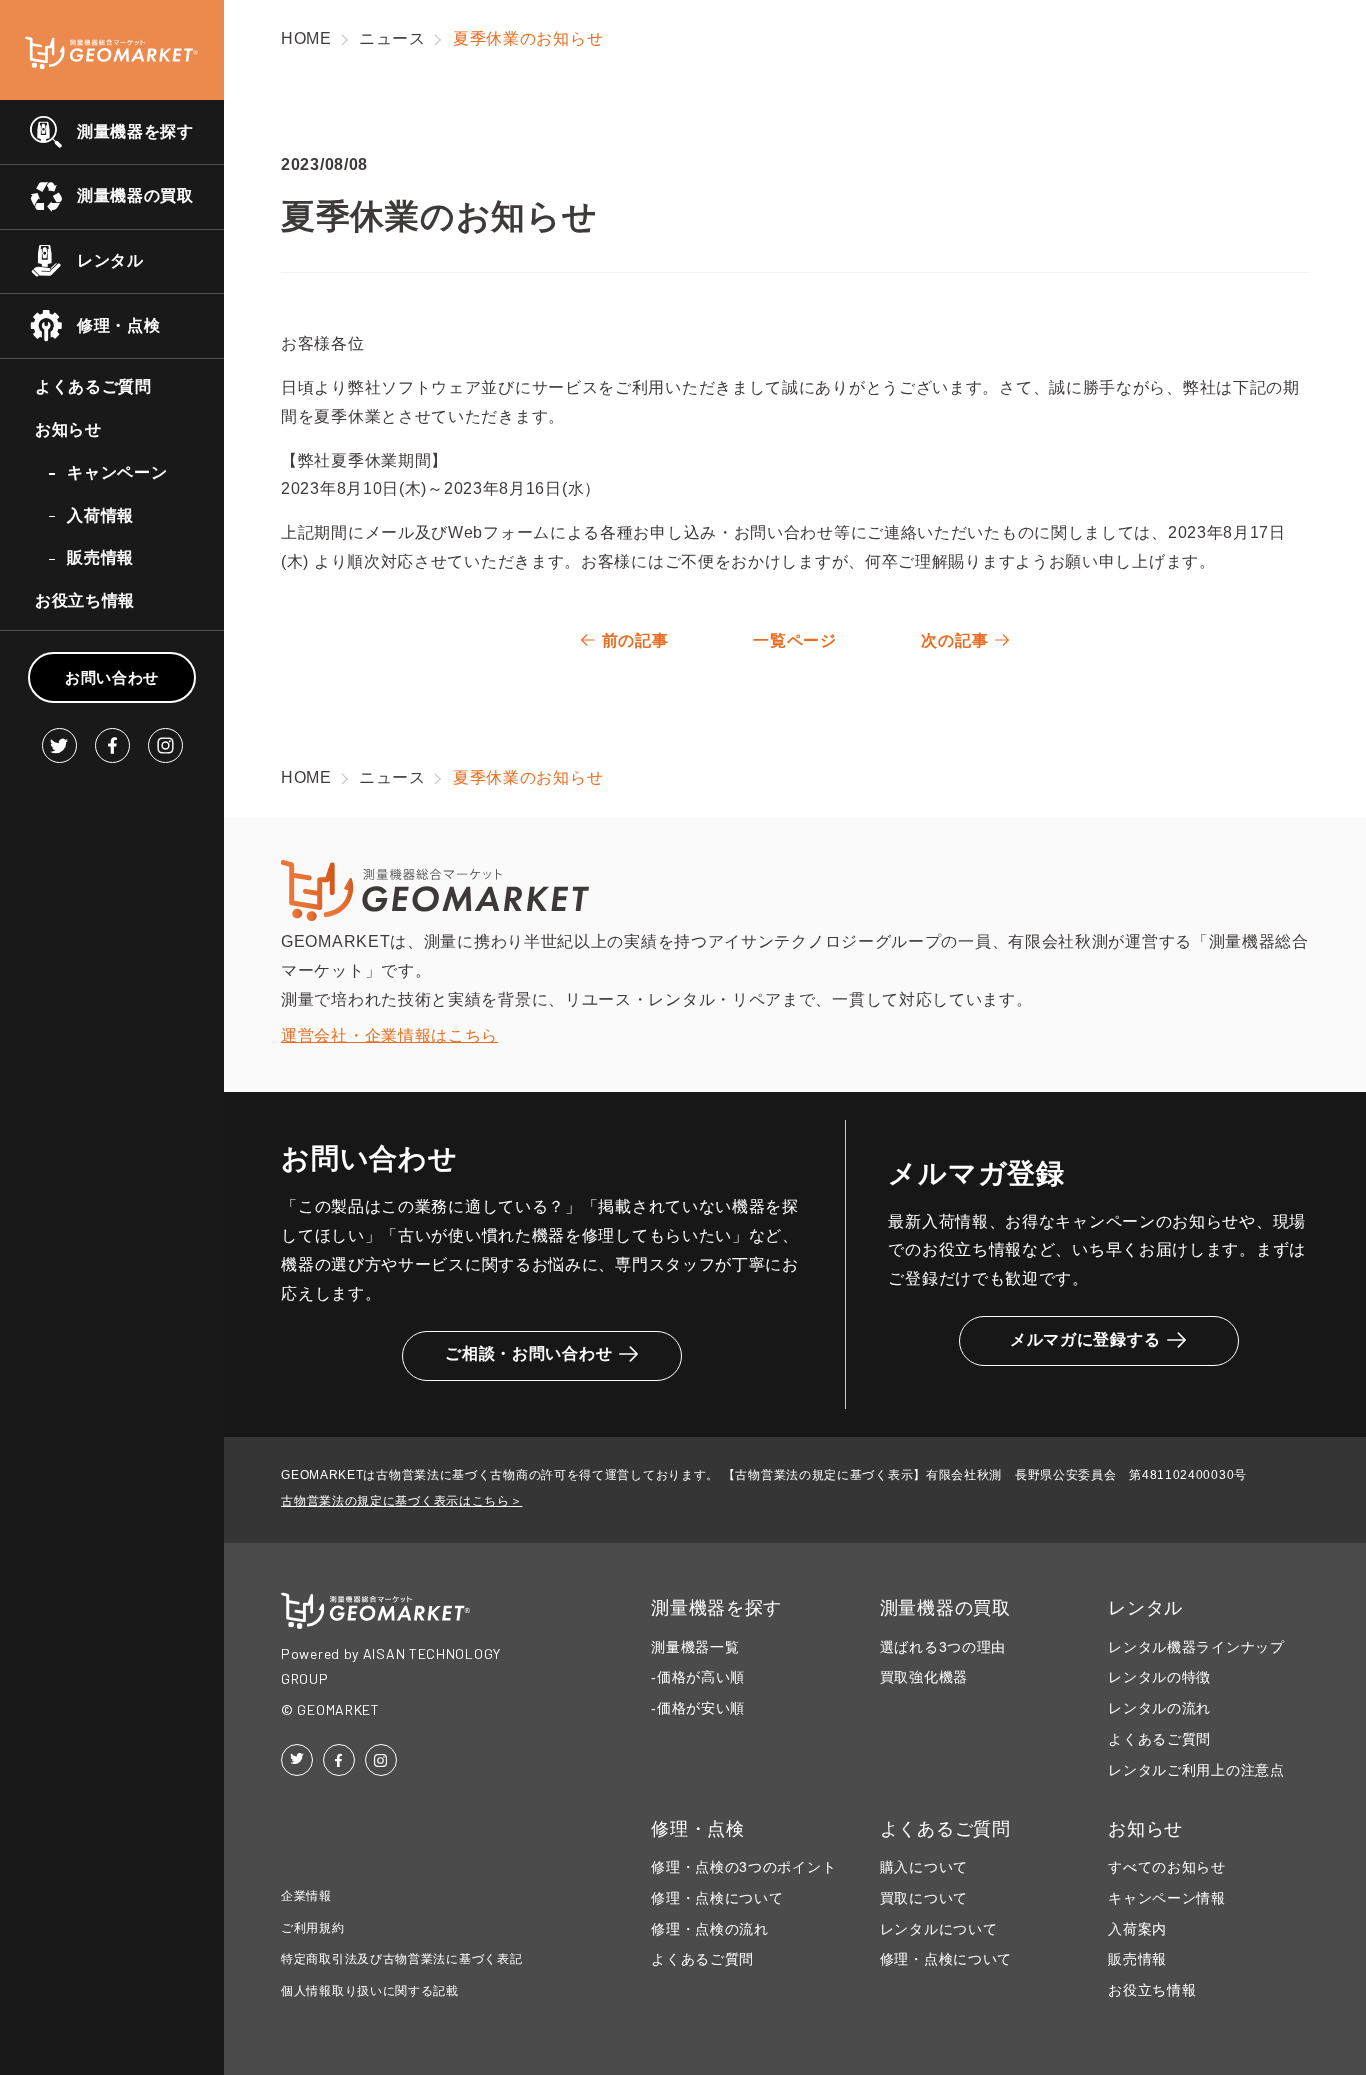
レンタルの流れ (1159, 1708)
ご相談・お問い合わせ (528, 1353)
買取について (924, 1898)
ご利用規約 (313, 1928)
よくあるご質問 (93, 386)
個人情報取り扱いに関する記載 (370, 1991)
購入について (924, 1867)
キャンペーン (117, 472)
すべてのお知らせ (1167, 1867)
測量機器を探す (135, 131)
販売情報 (100, 557)
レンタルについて (939, 1929)
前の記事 (635, 640)
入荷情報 (100, 515)
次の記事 (954, 640)
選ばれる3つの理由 (943, 1647)
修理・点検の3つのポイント (743, 1867)
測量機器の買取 (135, 195)
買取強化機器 (924, 1677)
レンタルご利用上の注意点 (1196, 1770)
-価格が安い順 (698, 1708)
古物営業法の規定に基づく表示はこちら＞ (401, 1501)
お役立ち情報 (85, 600)
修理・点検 (119, 325)
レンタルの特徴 (1159, 1677)
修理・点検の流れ (710, 1929)
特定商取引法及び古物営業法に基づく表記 (401, 1959)
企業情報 (306, 1896)
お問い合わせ (112, 677)
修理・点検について (717, 1898)
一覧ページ (795, 640)
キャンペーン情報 (1167, 1898)
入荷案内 (1137, 1929)
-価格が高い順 (698, 1677)
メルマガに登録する (1085, 1339)
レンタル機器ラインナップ (1196, 1647)
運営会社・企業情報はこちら (389, 1035)
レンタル (110, 260)
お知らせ (68, 429)
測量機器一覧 (695, 1647)
